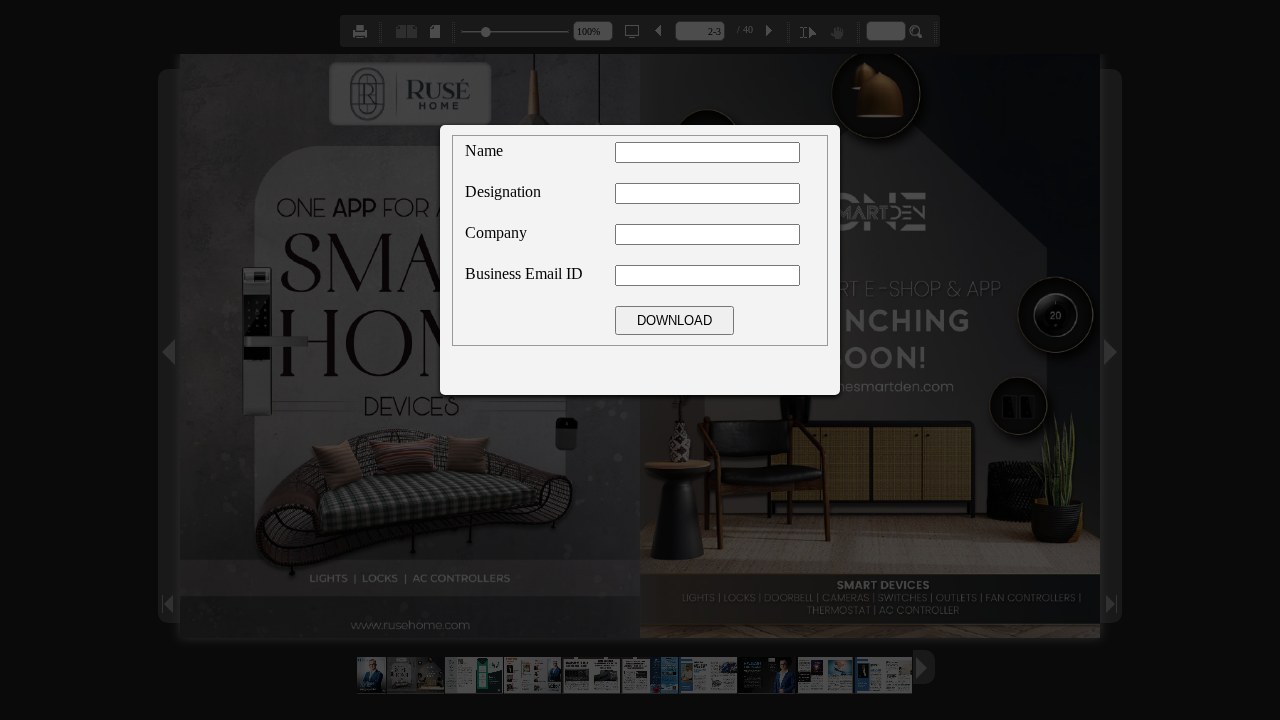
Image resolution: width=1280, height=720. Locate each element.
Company (496, 232)
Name (484, 150)
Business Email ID (524, 273)
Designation (503, 191)
